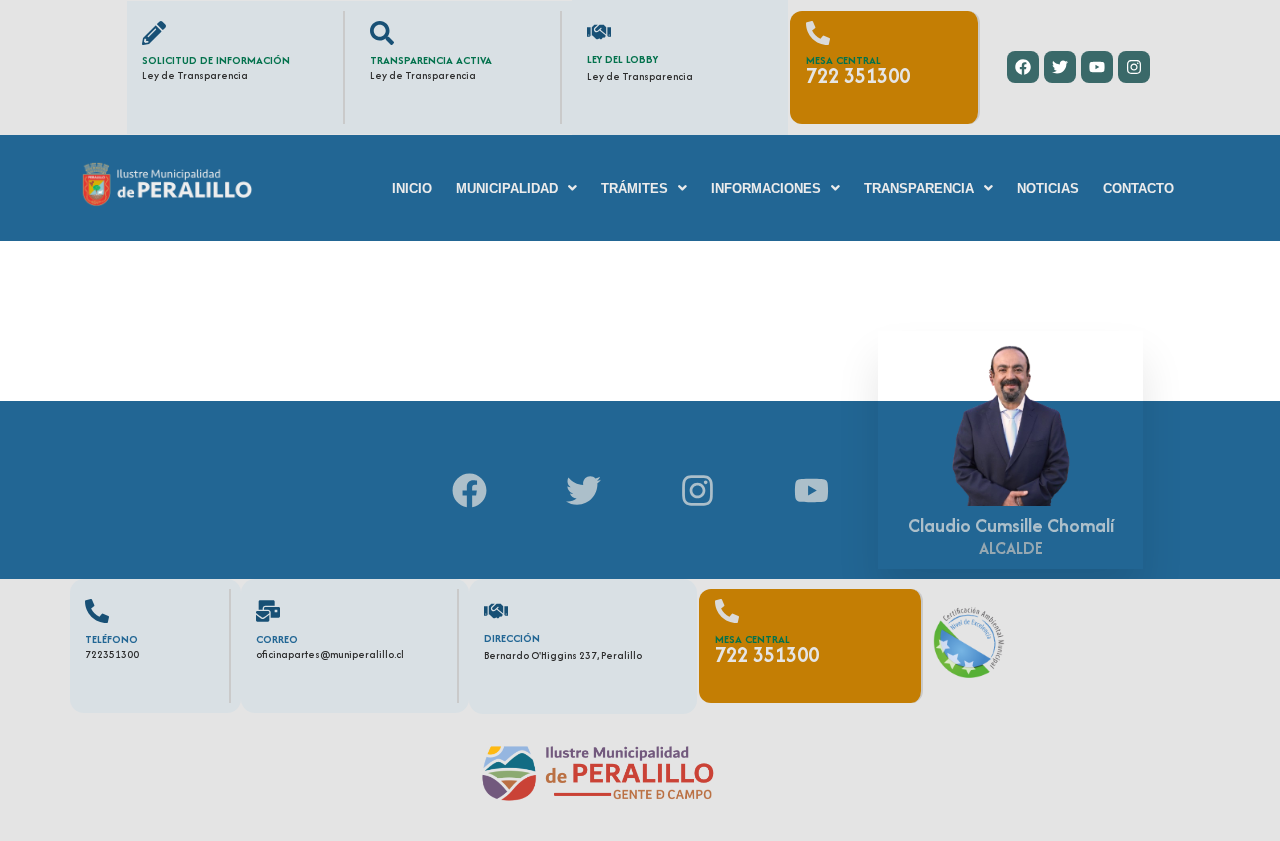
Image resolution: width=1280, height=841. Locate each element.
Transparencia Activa (431, 60)
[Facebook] (1023, 67)
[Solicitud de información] (154, 33)
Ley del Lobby (622, 59)
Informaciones (766, 188)
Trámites (634, 188)
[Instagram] (1134, 67)
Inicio (412, 188)
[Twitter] (1060, 67)
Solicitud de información (216, 60)
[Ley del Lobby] (599, 32)
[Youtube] (1097, 67)
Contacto (1138, 188)
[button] (516, 188)
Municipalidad (507, 188)
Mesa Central (843, 60)
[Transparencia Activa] (382, 33)
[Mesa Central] (818, 33)
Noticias (1048, 188)
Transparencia (919, 188)
